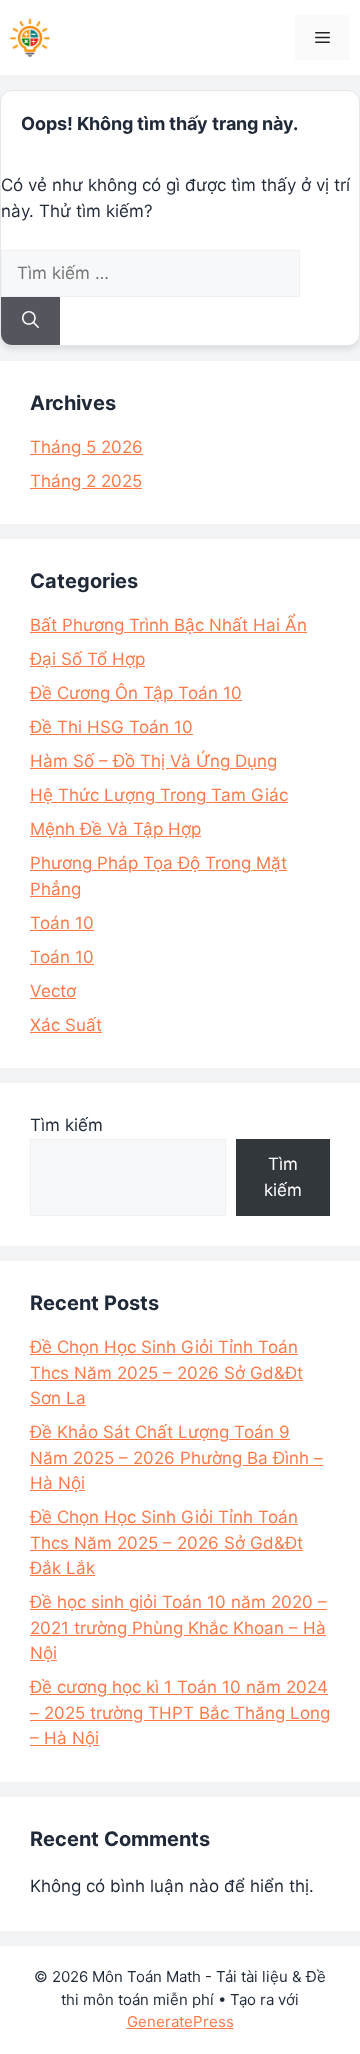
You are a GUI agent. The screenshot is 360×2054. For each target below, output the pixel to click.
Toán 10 (62, 923)
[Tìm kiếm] (30, 321)
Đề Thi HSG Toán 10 (111, 727)
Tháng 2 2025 (86, 481)
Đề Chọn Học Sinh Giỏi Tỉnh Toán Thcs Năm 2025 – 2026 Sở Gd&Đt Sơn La (166, 1372)
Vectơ (53, 991)
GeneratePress (180, 2021)
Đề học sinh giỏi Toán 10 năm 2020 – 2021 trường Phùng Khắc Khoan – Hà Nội (178, 1627)
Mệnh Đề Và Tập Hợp (115, 829)
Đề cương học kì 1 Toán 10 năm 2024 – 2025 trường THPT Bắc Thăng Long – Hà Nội (180, 1712)
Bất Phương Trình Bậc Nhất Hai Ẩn (168, 625)
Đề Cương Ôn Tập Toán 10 (136, 693)
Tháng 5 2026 (86, 447)
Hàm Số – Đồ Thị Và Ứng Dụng (153, 761)
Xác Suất (66, 1025)
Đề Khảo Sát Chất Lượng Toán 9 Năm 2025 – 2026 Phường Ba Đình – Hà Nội (176, 1457)
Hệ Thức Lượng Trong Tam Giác (159, 795)
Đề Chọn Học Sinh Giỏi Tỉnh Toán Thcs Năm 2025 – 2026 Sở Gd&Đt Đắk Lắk (166, 1542)
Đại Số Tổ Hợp (87, 659)
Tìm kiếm (66, 1125)
